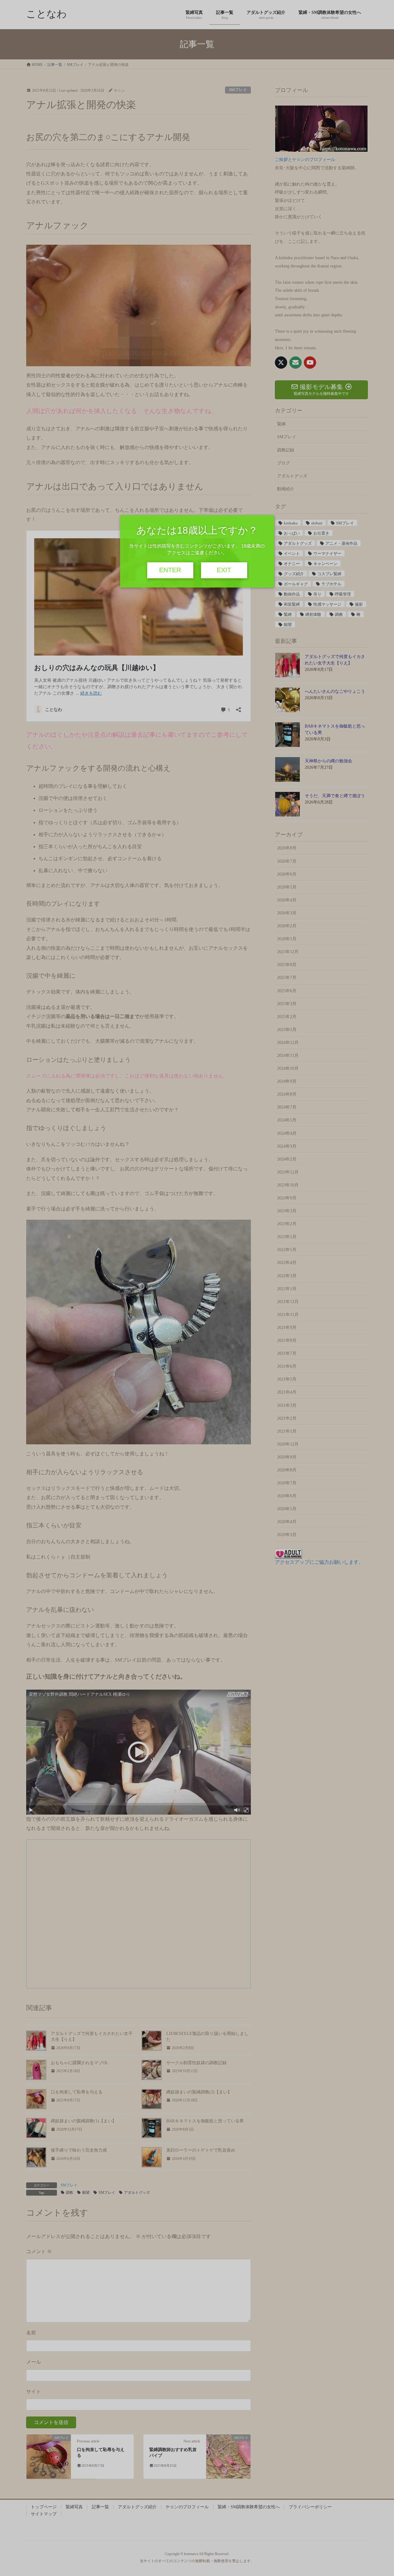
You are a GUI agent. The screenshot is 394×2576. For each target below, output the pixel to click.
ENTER (170, 570)
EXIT (224, 570)
